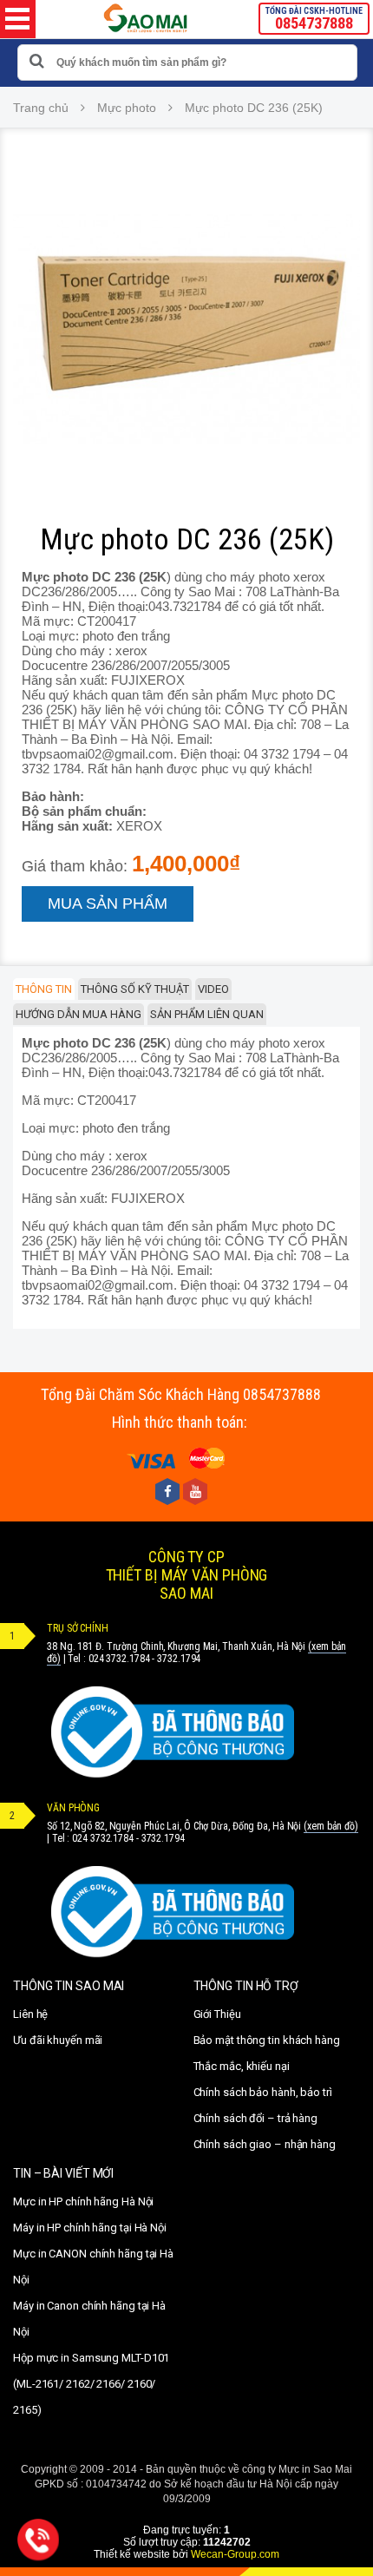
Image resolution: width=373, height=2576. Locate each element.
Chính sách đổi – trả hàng (256, 2118)
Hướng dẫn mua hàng (79, 1014)
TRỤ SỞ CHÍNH (78, 1628)
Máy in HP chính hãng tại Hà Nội (90, 2228)
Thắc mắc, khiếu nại (242, 2066)
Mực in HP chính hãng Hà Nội (83, 2201)
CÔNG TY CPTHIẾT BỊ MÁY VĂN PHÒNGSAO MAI (187, 1575)
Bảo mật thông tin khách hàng (267, 2040)
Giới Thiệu (217, 2014)
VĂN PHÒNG (73, 1808)
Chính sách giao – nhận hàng (265, 2144)
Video (213, 989)
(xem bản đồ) (331, 1826)
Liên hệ (30, 2014)
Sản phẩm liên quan (207, 1014)
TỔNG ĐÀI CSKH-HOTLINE (314, 19)
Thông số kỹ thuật (135, 989)
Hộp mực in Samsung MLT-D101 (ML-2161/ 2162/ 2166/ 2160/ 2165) (91, 2384)
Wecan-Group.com (235, 2554)
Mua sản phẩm (108, 904)
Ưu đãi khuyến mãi (58, 2040)
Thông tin (44, 989)
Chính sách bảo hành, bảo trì (263, 2092)
